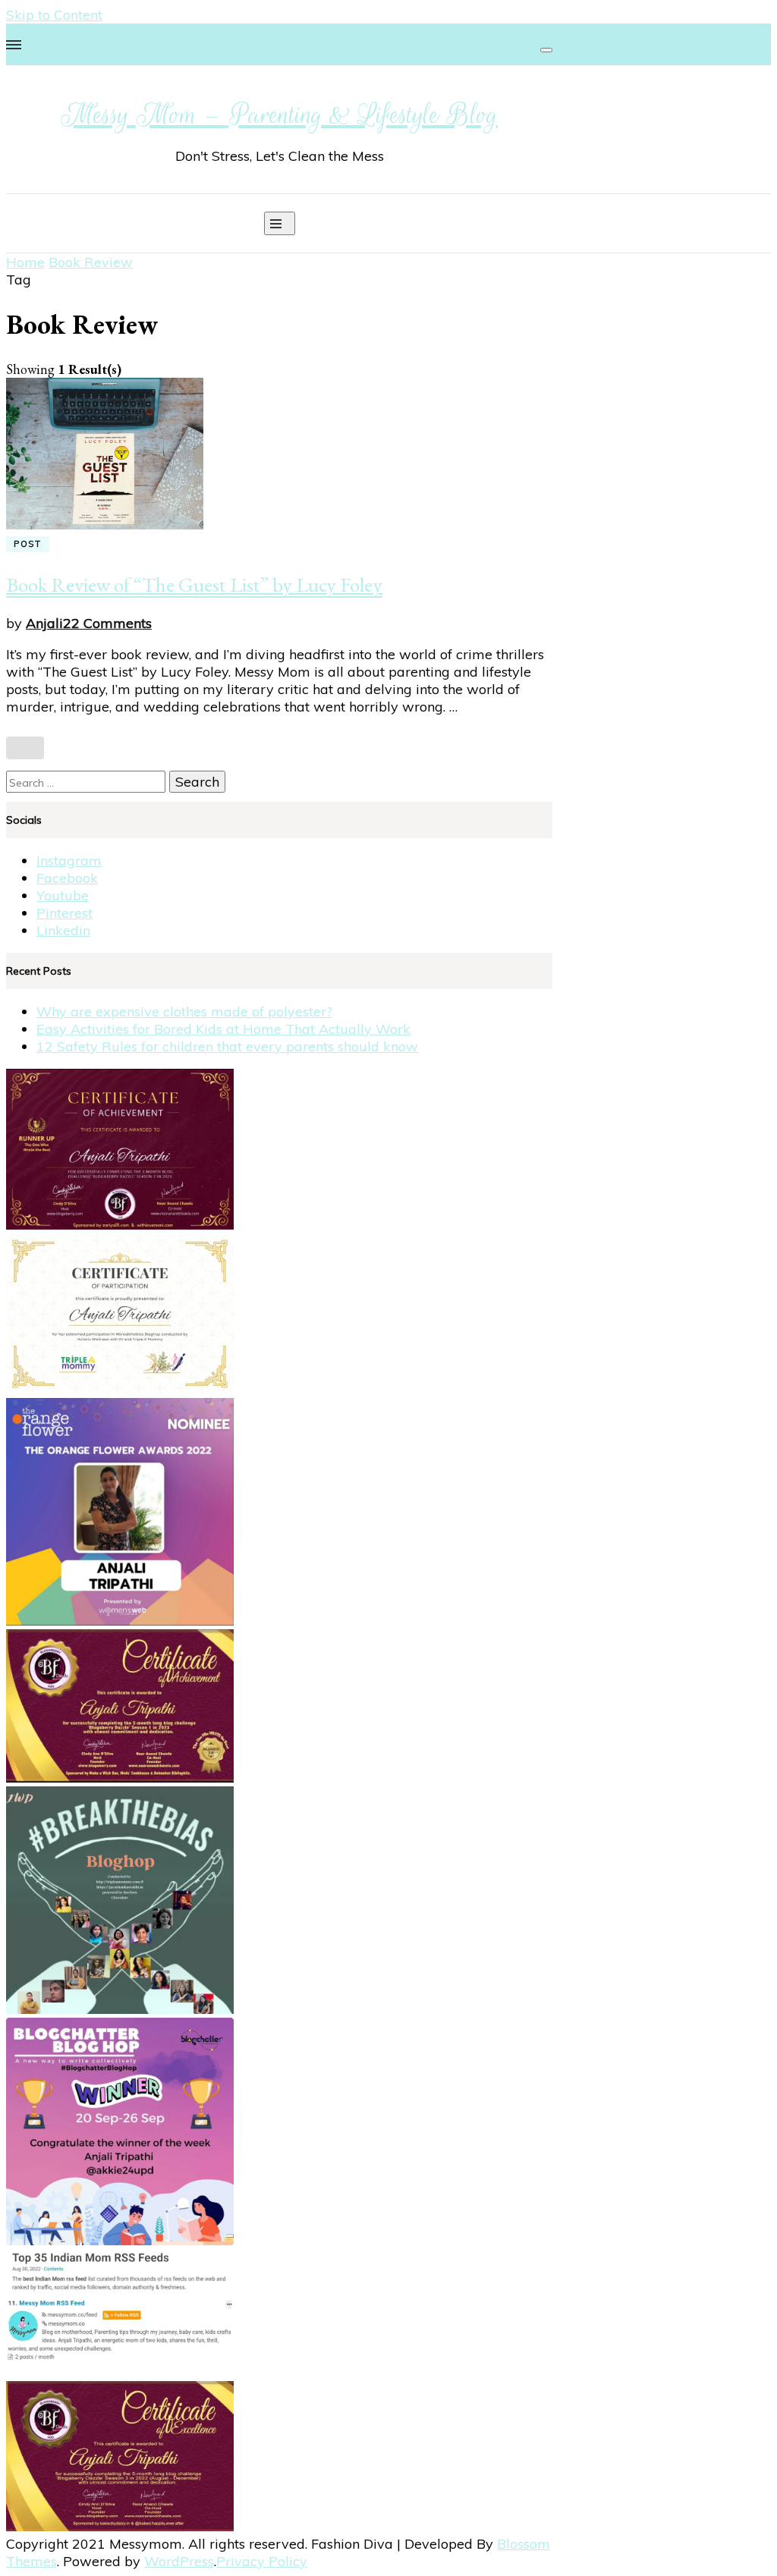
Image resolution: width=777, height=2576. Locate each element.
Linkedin (63, 930)
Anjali (44, 623)
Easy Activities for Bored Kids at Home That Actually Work (223, 1029)
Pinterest (64, 913)
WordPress (179, 2561)
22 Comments (107, 623)
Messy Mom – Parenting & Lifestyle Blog (279, 115)
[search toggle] (546, 50)
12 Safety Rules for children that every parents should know (227, 1046)
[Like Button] (25, 748)
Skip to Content (54, 15)
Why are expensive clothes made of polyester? (184, 1012)
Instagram (69, 861)
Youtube (63, 895)
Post (28, 544)
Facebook (67, 878)
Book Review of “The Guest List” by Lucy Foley (194, 584)
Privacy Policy (262, 2561)
